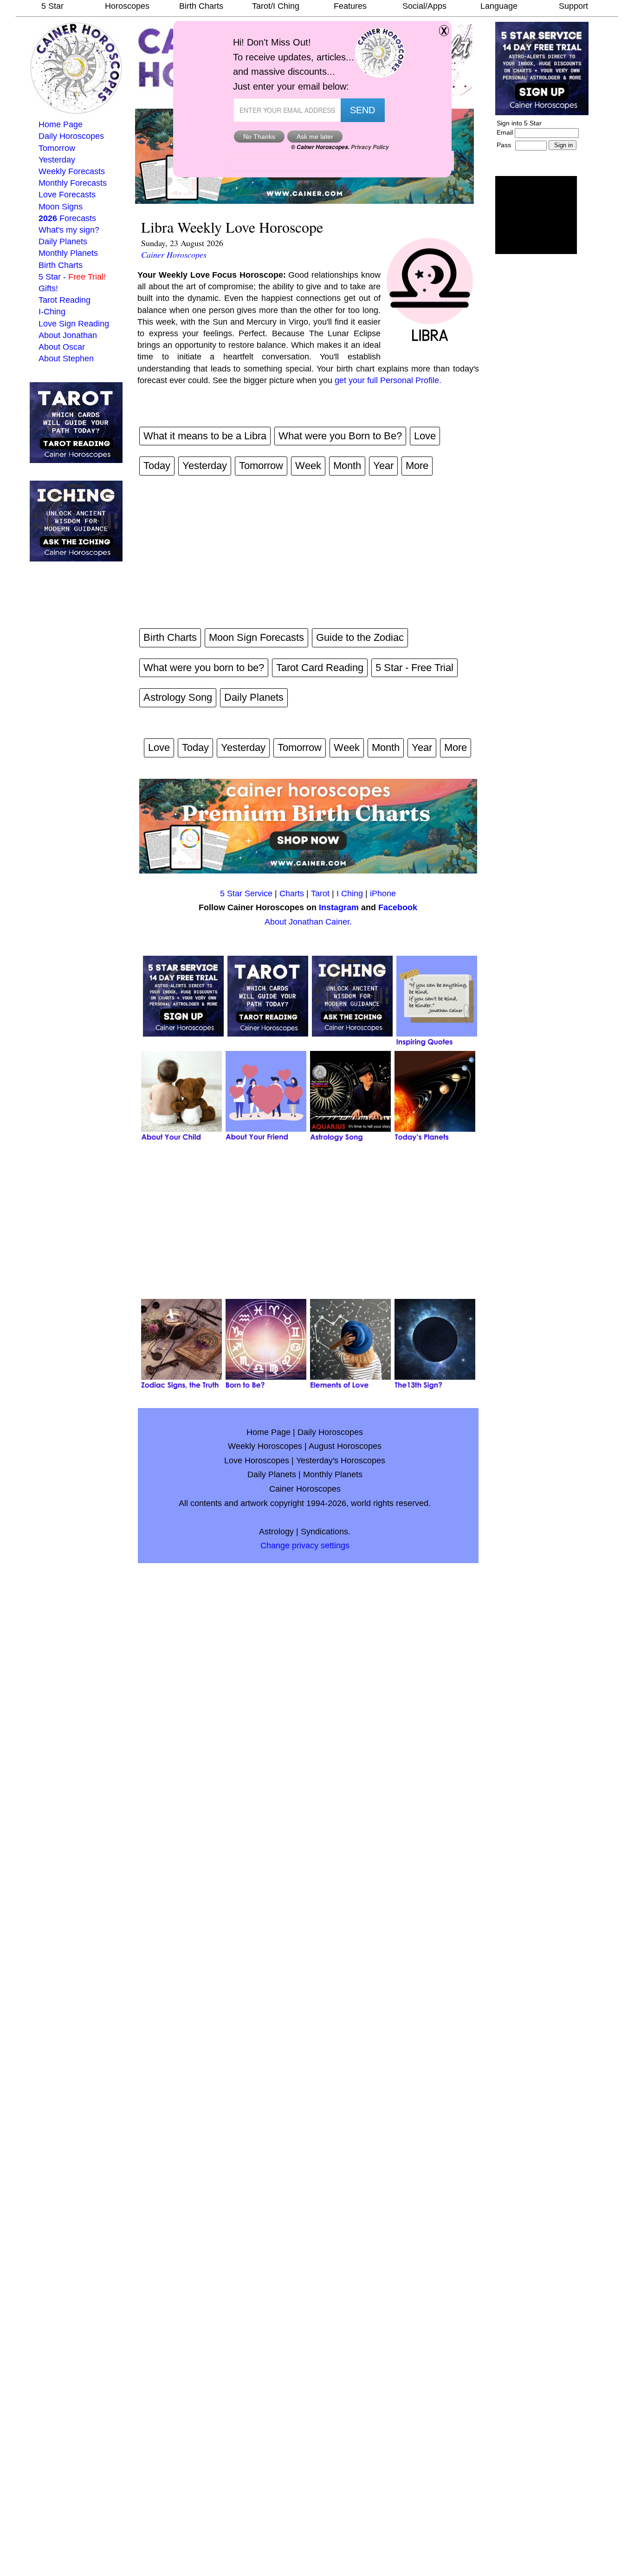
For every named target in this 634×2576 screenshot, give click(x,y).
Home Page (61, 124)
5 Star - (72, 277)
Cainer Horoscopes (174, 254)
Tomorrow (57, 148)
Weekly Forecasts (72, 171)
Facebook (398, 907)
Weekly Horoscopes (265, 1446)
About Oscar (62, 347)
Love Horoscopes (257, 1461)
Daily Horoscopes (71, 136)
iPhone (383, 893)
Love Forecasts (67, 195)
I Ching (350, 893)
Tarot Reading (65, 300)
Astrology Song (178, 697)
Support (573, 6)
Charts (292, 893)
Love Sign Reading (74, 324)
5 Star (52, 6)
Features (350, 6)
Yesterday (57, 160)
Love (425, 436)
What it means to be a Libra (205, 436)
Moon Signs (61, 207)
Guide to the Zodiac (360, 637)
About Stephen (66, 359)
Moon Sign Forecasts (256, 637)
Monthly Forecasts (73, 183)
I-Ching (52, 312)
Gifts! (48, 288)
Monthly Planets (68, 253)
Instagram (339, 907)
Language (499, 6)
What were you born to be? (204, 668)
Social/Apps (424, 6)
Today (157, 466)
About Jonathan (68, 335)
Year (383, 466)
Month (347, 466)
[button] (536, 215)
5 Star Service (246, 893)
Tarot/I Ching (276, 6)
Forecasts (67, 218)
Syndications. (326, 1532)
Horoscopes (127, 6)
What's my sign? (69, 230)
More (417, 466)
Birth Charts (201, 6)
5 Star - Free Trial (414, 668)
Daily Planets (63, 241)
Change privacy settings (305, 1546)
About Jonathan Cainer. (308, 922)
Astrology (276, 1532)
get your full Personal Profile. (388, 380)
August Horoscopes (345, 1446)
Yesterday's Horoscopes (341, 1461)
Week (308, 466)
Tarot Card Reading (320, 668)
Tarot (320, 893)
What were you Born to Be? (340, 436)
